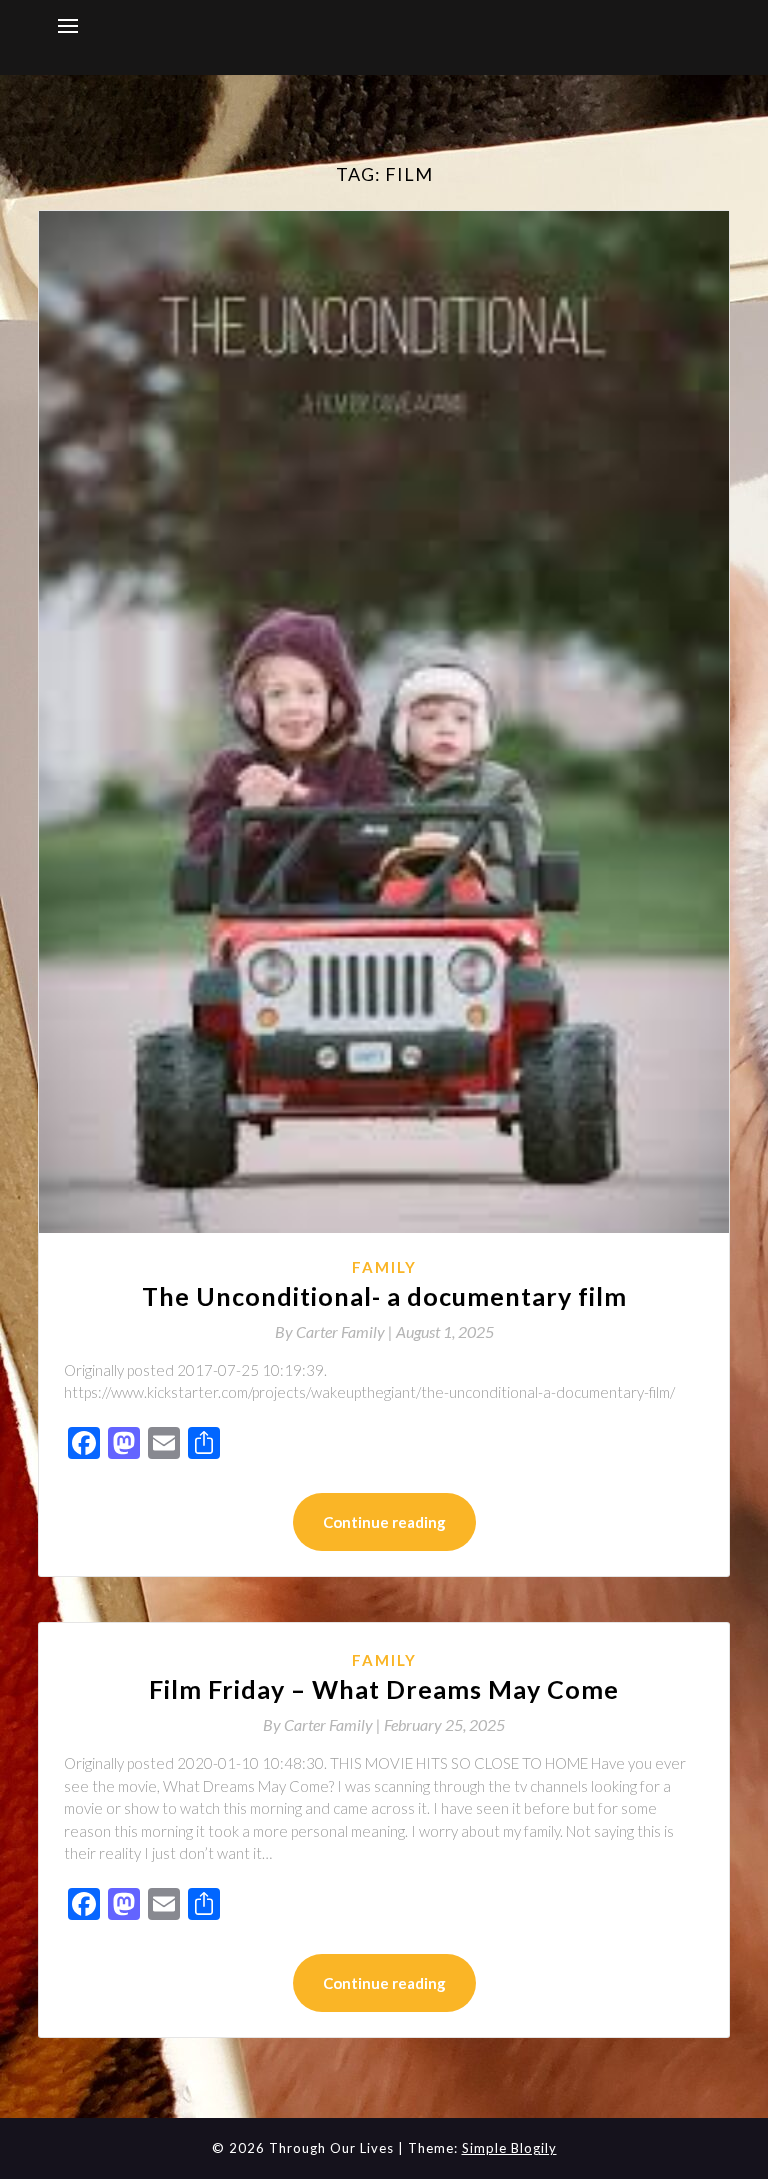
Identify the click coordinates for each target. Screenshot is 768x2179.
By (335, 1331)
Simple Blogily (509, 2148)
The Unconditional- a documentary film (384, 1296)
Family (384, 1267)
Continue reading (384, 1522)
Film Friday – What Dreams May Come (384, 1689)
